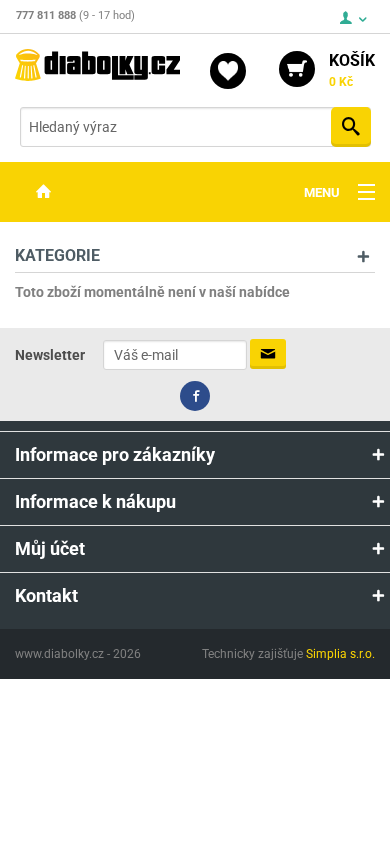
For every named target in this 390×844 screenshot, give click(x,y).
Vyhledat (351, 127)
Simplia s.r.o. (340, 654)
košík (352, 70)
